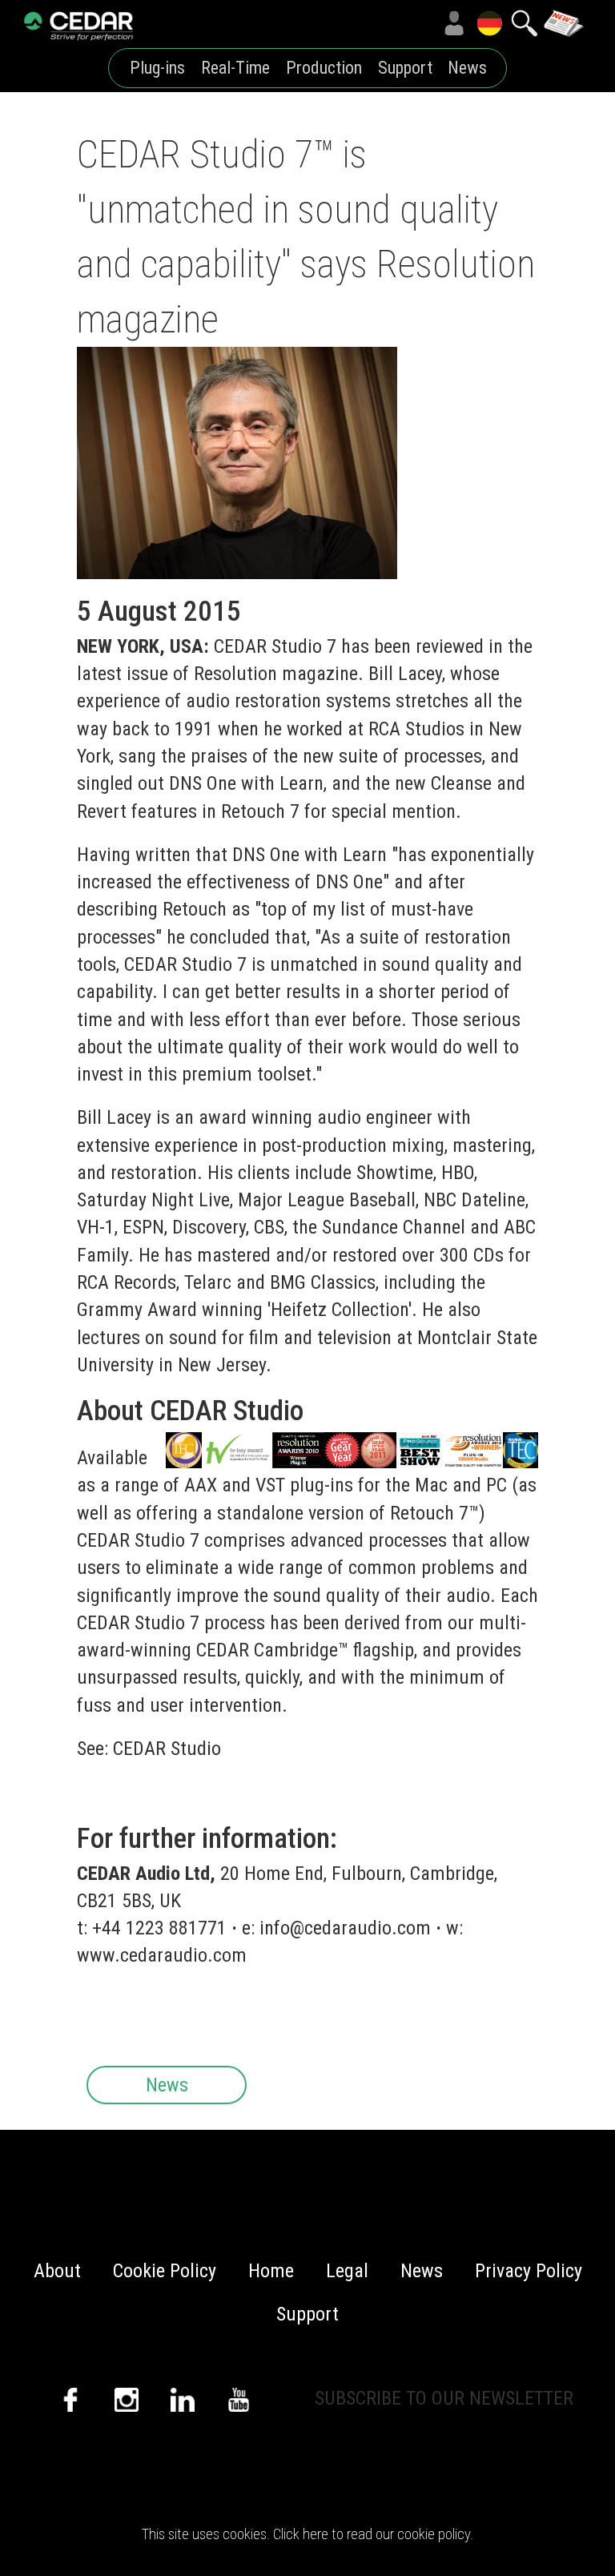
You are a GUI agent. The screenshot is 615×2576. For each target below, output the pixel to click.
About (57, 2271)
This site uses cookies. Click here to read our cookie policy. (307, 2534)
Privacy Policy (529, 2271)
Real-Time (235, 68)
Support (405, 68)
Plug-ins (157, 68)
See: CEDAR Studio (149, 1749)
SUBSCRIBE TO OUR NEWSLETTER (444, 2398)
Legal (347, 2271)
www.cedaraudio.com (162, 1955)
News (467, 68)
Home (271, 2271)
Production (324, 68)
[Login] (454, 23)
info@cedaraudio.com (345, 1928)
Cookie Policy (165, 2271)
